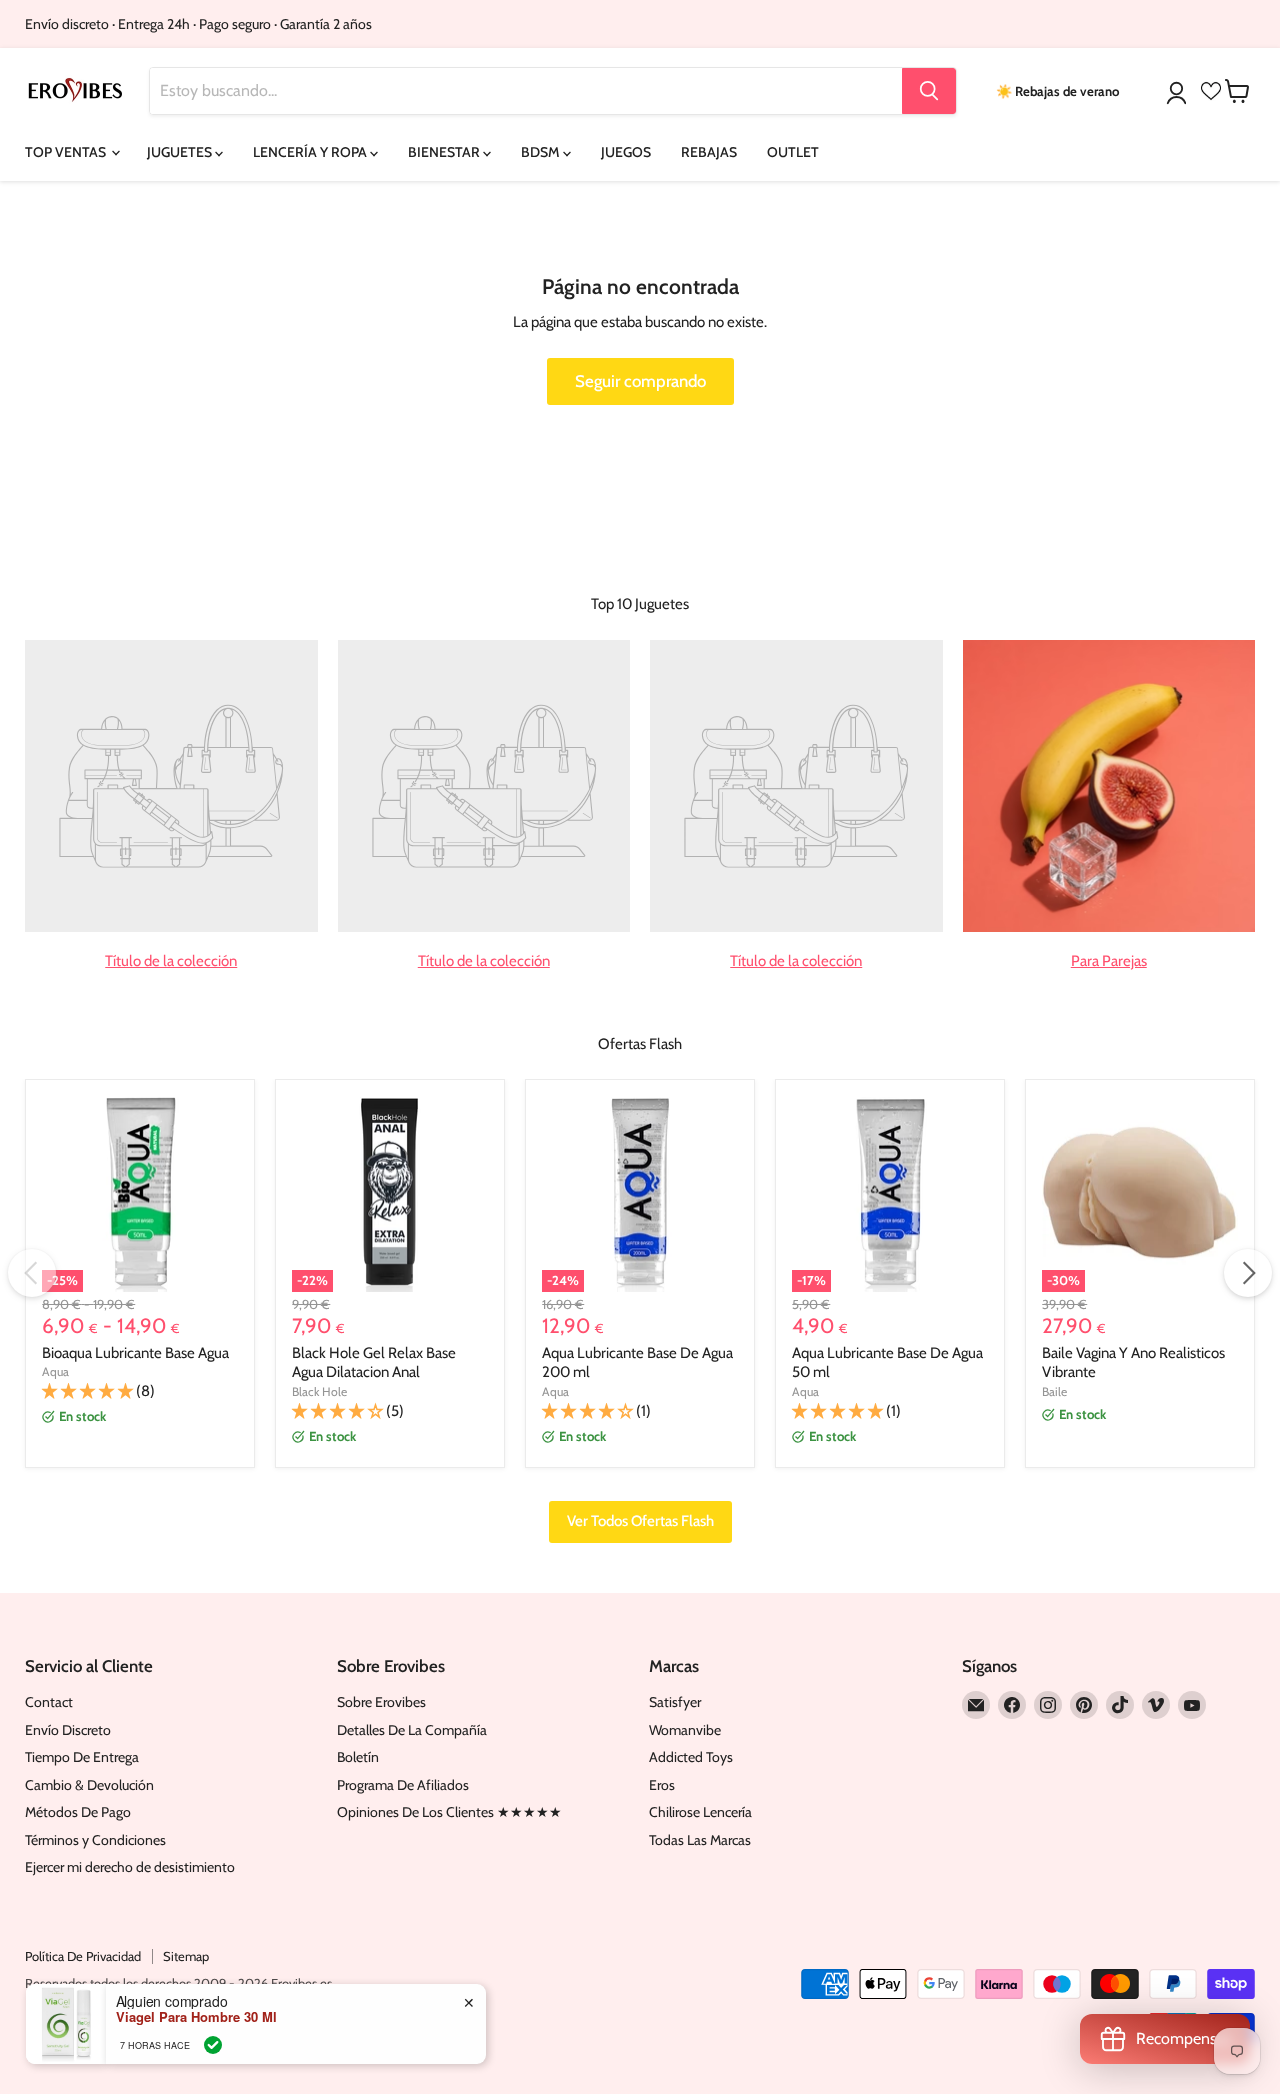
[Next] (1248, 1273)
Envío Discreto (68, 1730)
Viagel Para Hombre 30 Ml (196, 2017)
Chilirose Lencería (700, 1812)
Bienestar (445, 152)
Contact (49, 1702)
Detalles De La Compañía (412, 1730)
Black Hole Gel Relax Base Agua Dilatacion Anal (374, 1363)
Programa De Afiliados (403, 1785)
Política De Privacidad (83, 1956)
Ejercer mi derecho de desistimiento (130, 1867)
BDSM (542, 152)
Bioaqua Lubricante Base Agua (135, 1353)
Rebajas (709, 152)
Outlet (793, 152)
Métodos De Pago (78, 1812)
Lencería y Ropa (311, 152)
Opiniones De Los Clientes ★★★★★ (449, 1812)
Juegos (626, 152)
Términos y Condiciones (95, 1840)
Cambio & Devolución (89, 1785)
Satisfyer (675, 1702)
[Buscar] (929, 91)
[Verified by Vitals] (213, 2045)
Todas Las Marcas (700, 1840)
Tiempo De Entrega (82, 1757)
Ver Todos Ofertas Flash (640, 1521)
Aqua (55, 1371)
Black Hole (319, 1391)
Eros (662, 1785)
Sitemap (186, 1956)
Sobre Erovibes (381, 1702)
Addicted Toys (691, 1757)
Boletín (358, 1757)
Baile (1054, 1391)
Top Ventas (67, 152)
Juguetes (181, 152)
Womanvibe (685, 1730)
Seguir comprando (640, 381)
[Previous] (32, 1273)
